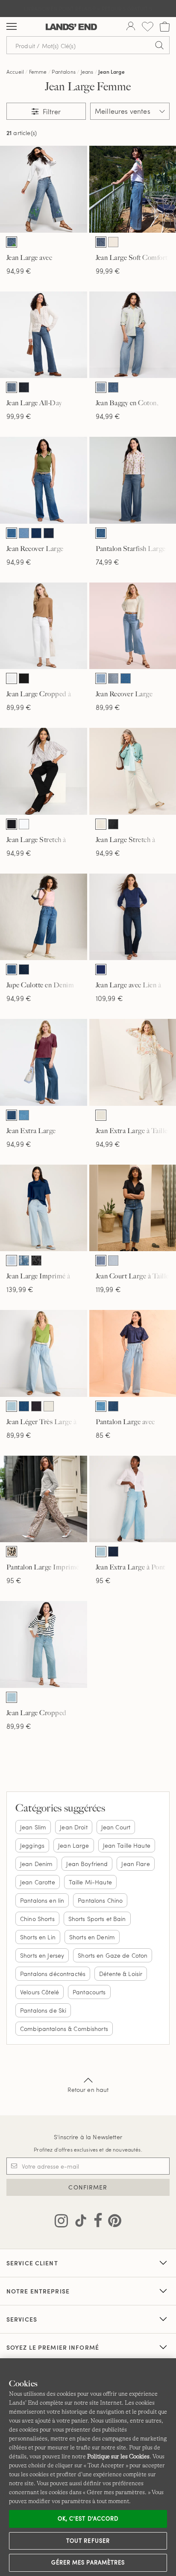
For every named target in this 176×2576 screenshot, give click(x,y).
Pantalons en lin (42, 1900)
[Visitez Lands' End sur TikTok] (78, 2222)
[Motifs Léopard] (12, 1552)
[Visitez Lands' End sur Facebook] (95, 2222)
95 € (14, 1580)
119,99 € (108, 1289)
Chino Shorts (37, 1919)
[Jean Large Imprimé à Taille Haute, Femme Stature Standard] (44, 1208)
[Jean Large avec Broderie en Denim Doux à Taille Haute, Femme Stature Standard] (44, 189)
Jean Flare (135, 1864)
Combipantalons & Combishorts (64, 2029)
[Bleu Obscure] (101, 969)
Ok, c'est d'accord (88, 2518)
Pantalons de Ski (43, 2010)
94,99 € (19, 271)
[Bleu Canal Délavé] (24, 1406)
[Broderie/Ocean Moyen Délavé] (12, 242)
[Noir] (24, 678)
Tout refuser (88, 2541)
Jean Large (111, 72)
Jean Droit (73, 1827)
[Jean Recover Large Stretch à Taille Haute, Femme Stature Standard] (44, 480)
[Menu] (12, 27)
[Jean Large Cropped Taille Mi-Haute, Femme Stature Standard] (44, 1644)
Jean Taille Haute (127, 1845)
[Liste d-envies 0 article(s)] (148, 27)
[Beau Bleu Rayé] (101, 678)
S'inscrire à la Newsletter (88, 2137)
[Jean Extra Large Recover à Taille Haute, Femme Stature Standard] (44, 1062)
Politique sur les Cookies (118, 2456)
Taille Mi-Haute (90, 1882)
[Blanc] (12, 678)
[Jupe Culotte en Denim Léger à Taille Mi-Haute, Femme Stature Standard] (44, 917)
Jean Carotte (38, 1882)
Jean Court (116, 1827)
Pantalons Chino (100, 1900)
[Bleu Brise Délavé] (12, 1406)
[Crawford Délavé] (12, 1115)
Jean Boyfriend (87, 1864)
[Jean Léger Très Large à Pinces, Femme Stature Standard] (44, 1353)
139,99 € (20, 1289)
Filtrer (51, 111)
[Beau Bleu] (24, 533)
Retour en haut (88, 2090)
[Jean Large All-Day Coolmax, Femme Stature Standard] (44, 335)
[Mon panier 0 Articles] (165, 27)
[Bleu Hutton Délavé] (24, 1115)
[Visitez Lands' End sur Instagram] (61, 2222)
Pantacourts (89, 1992)
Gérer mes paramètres (88, 2562)
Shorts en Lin (38, 1937)
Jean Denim (36, 1864)
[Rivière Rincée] (49, 533)
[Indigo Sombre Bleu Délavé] (113, 387)
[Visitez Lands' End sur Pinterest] (112, 2222)
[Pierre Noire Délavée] (113, 824)
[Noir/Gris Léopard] (36, 1261)
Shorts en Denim (92, 1937)
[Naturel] (101, 824)
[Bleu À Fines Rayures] (12, 1261)
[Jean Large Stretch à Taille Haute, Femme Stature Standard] (44, 771)
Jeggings (32, 1845)
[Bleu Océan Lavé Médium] (101, 387)
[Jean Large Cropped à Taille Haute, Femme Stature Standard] (44, 626)
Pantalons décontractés (53, 1974)
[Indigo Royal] (36, 533)
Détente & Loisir (121, 1974)
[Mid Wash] (101, 242)
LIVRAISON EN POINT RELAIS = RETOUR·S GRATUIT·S (88, 9)
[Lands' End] (71, 27)
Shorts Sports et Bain (97, 1919)
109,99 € (109, 998)
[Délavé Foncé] (24, 387)
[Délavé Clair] (113, 1261)
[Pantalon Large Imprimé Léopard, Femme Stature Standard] (44, 1499)
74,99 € (108, 562)
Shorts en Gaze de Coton (113, 1955)
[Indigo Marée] (12, 533)
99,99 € (108, 271)
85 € (103, 1435)
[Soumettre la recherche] (159, 45)
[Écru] (113, 242)
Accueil (15, 72)
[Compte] (131, 27)
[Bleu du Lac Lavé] (113, 678)
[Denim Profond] (36, 1406)
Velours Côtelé (40, 1992)
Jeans (87, 72)
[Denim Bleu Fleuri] (24, 1261)
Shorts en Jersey (42, 1955)
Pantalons (63, 72)
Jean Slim (33, 1827)
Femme (38, 72)
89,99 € (19, 707)
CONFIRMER (88, 2187)
